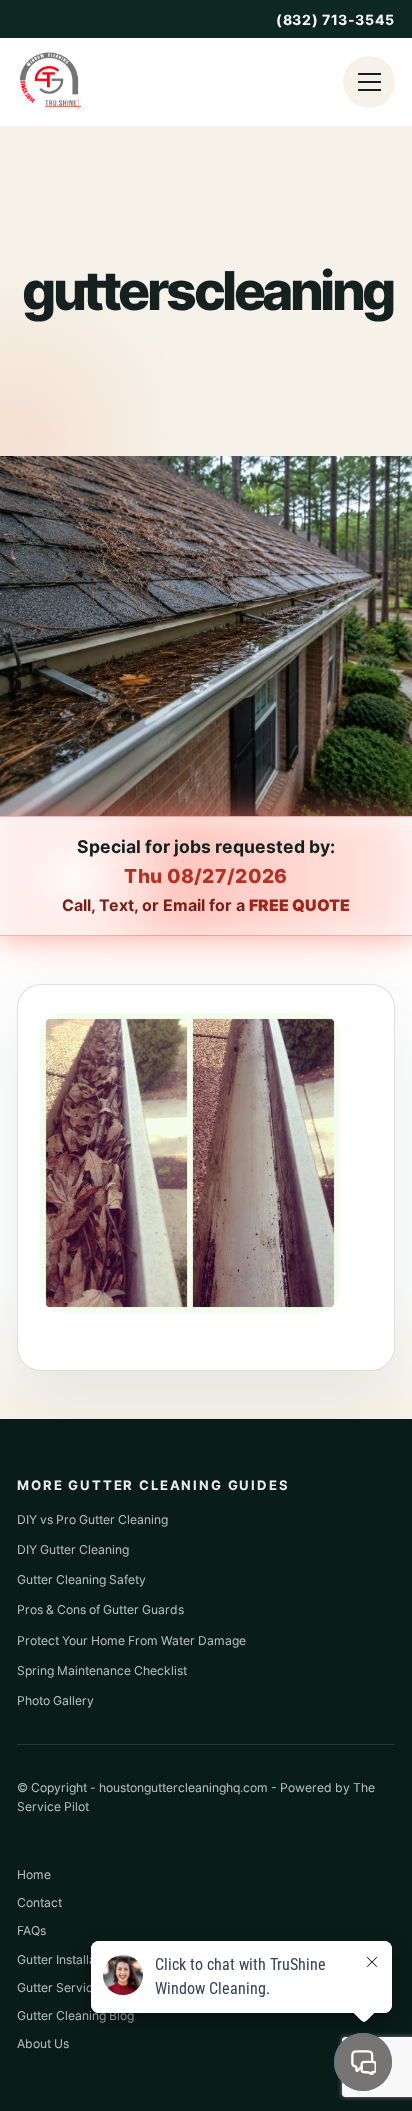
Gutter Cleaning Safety (81, 1579)
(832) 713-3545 (335, 19)
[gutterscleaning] (190, 1307)
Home (34, 1874)
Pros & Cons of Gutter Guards (100, 1609)
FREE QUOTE (299, 905)
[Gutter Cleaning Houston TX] (49, 82)
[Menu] (369, 82)
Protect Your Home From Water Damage (131, 1640)
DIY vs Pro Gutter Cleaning (92, 1519)
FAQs (31, 1930)
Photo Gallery (55, 1700)
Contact (39, 1902)
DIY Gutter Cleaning (73, 1549)
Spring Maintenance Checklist (102, 1670)
